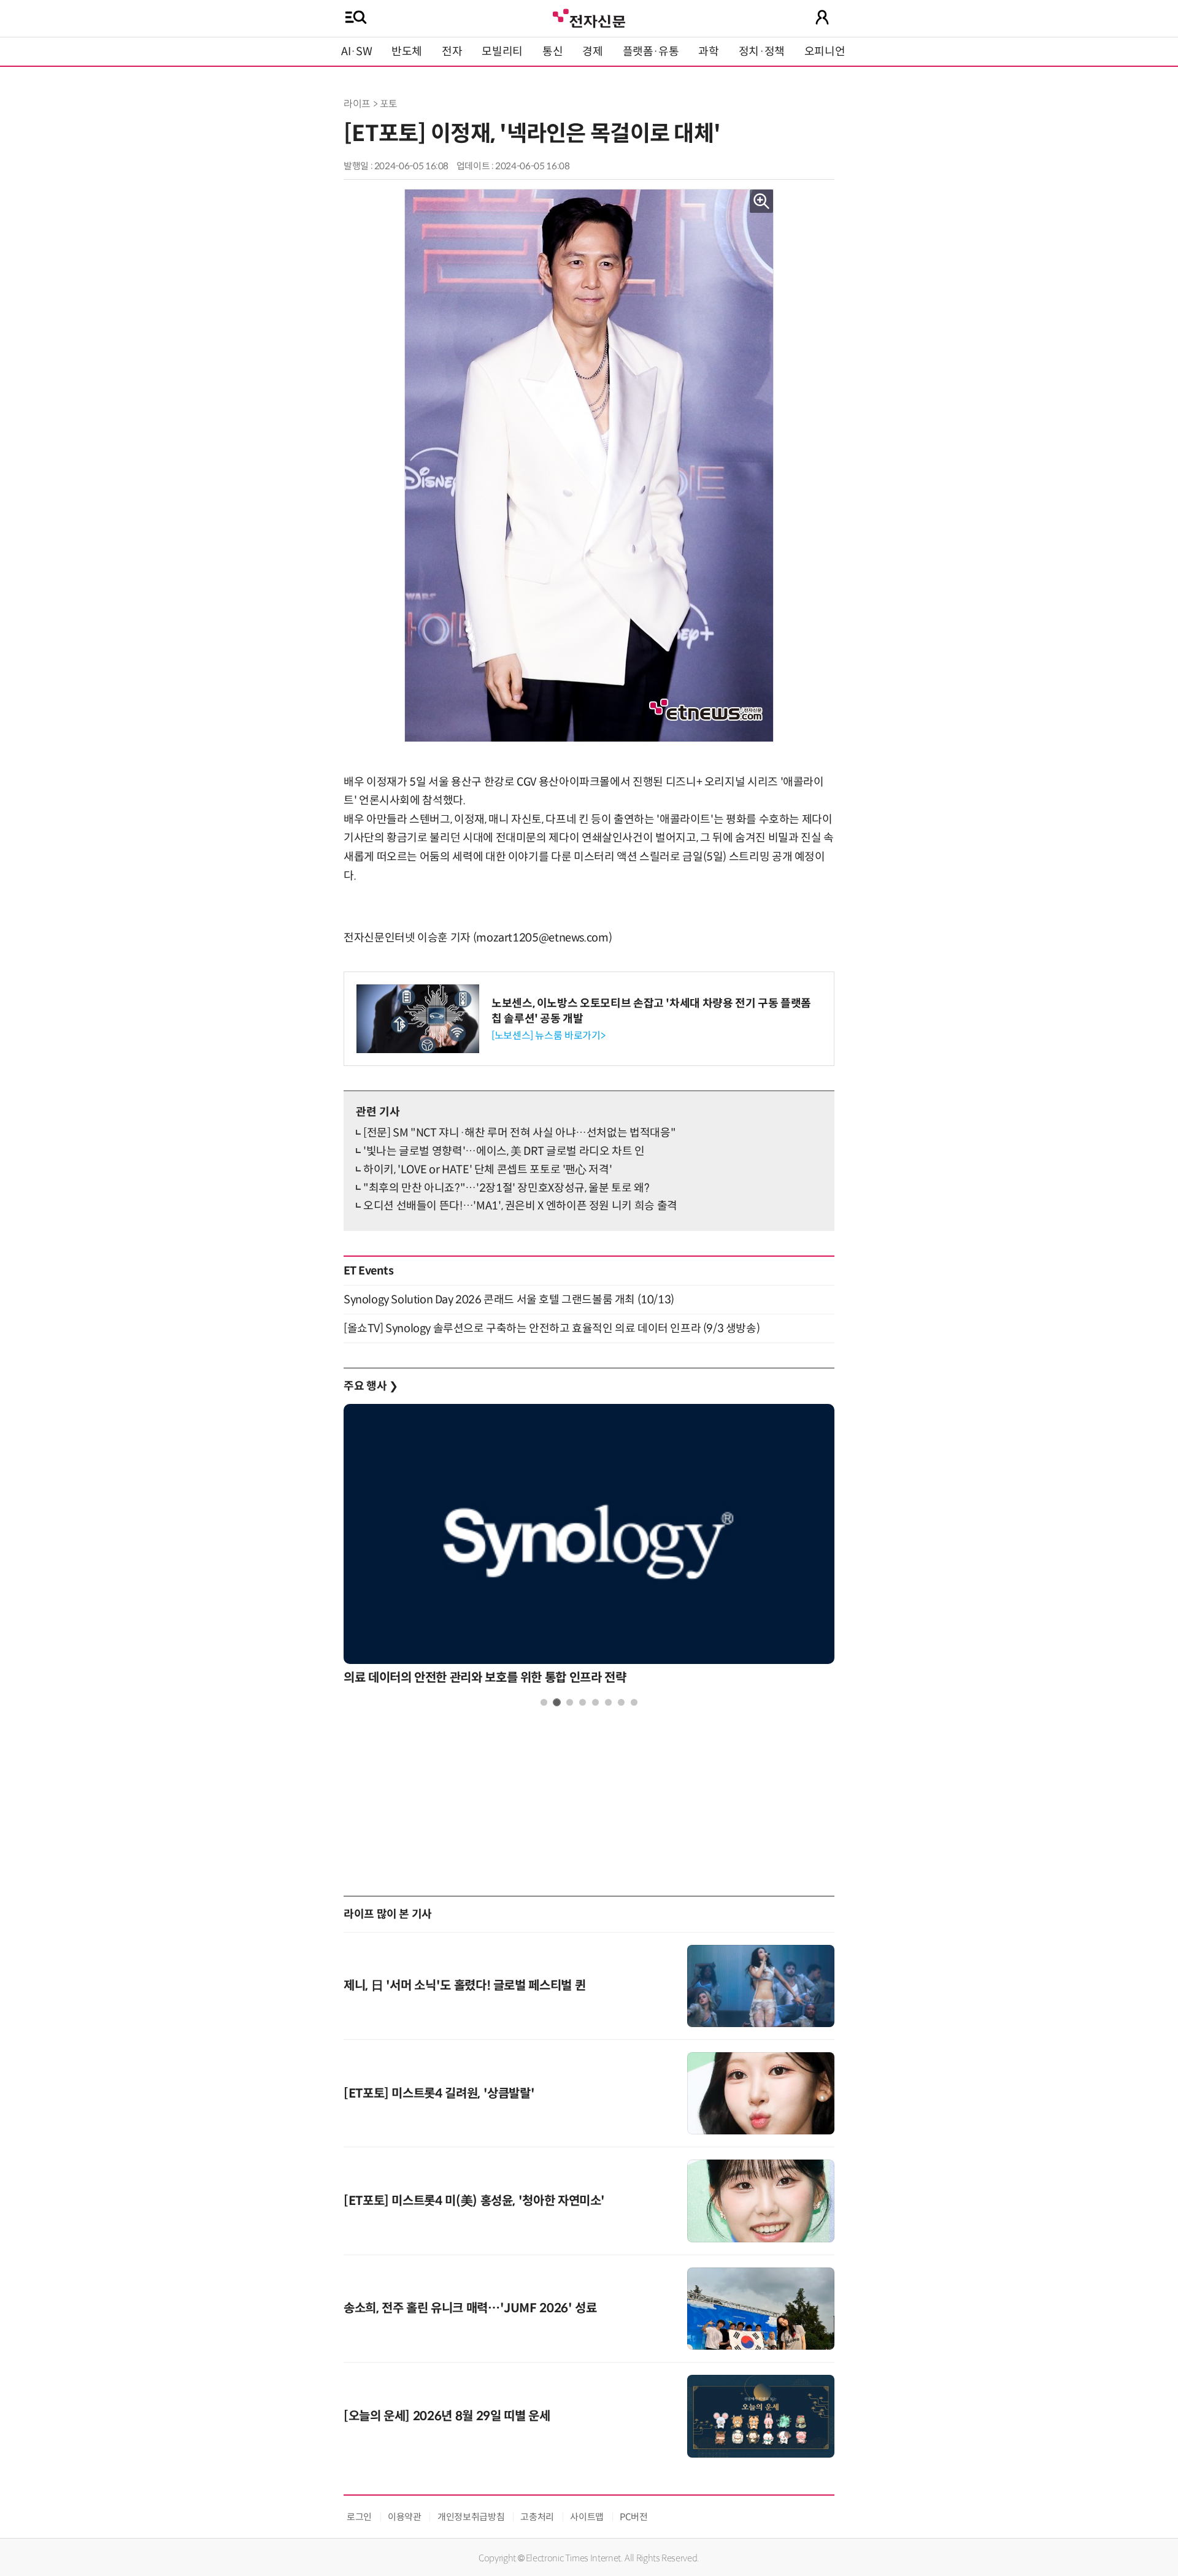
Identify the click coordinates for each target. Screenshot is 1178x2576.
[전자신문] (589, 17)
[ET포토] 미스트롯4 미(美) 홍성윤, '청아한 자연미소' (474, 2201)
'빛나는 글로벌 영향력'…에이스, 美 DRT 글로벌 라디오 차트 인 (504, 1151)
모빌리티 (502, 52)
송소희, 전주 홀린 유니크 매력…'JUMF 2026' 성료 (470, 2308)
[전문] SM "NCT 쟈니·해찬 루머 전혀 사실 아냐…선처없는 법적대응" (519, 1133)
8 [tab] (634, 1702)
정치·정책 (762, 52)
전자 (452, 52)
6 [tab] (608, 1702)
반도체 (407, 52)
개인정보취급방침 (471, 2517)
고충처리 (537, 2517)
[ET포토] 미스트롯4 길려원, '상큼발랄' (439, 2094)
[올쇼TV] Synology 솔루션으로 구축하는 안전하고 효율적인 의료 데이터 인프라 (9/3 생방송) (552, 1328)
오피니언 (825, 52)
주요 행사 (371, 1386)
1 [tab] (544, 1702)
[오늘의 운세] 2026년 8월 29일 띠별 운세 (447, 2416)
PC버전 (634, 2517)
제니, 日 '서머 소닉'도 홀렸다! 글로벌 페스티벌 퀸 (464, 1986)
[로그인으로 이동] (822, 17)
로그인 (359, 2517)
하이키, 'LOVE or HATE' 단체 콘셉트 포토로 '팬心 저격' (487, 1170)
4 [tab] (583, 1702)
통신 (552, 52)
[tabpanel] (589, 1548)
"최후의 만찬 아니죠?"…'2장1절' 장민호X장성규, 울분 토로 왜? (506, 1188)
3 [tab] (570, 1702)
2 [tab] (557, 1702)
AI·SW (356, 52)
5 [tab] (595, 1702)
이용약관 (405, 2517)
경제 (592, 52)
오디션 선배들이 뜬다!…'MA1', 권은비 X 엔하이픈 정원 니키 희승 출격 (520, 1206)
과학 (708, 52)
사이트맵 (587, 2517)
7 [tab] (621, 1702)
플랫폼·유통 (651, 52)
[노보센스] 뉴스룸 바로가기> (548, 1036)
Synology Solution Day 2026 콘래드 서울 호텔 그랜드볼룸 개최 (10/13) (509, 1300)
